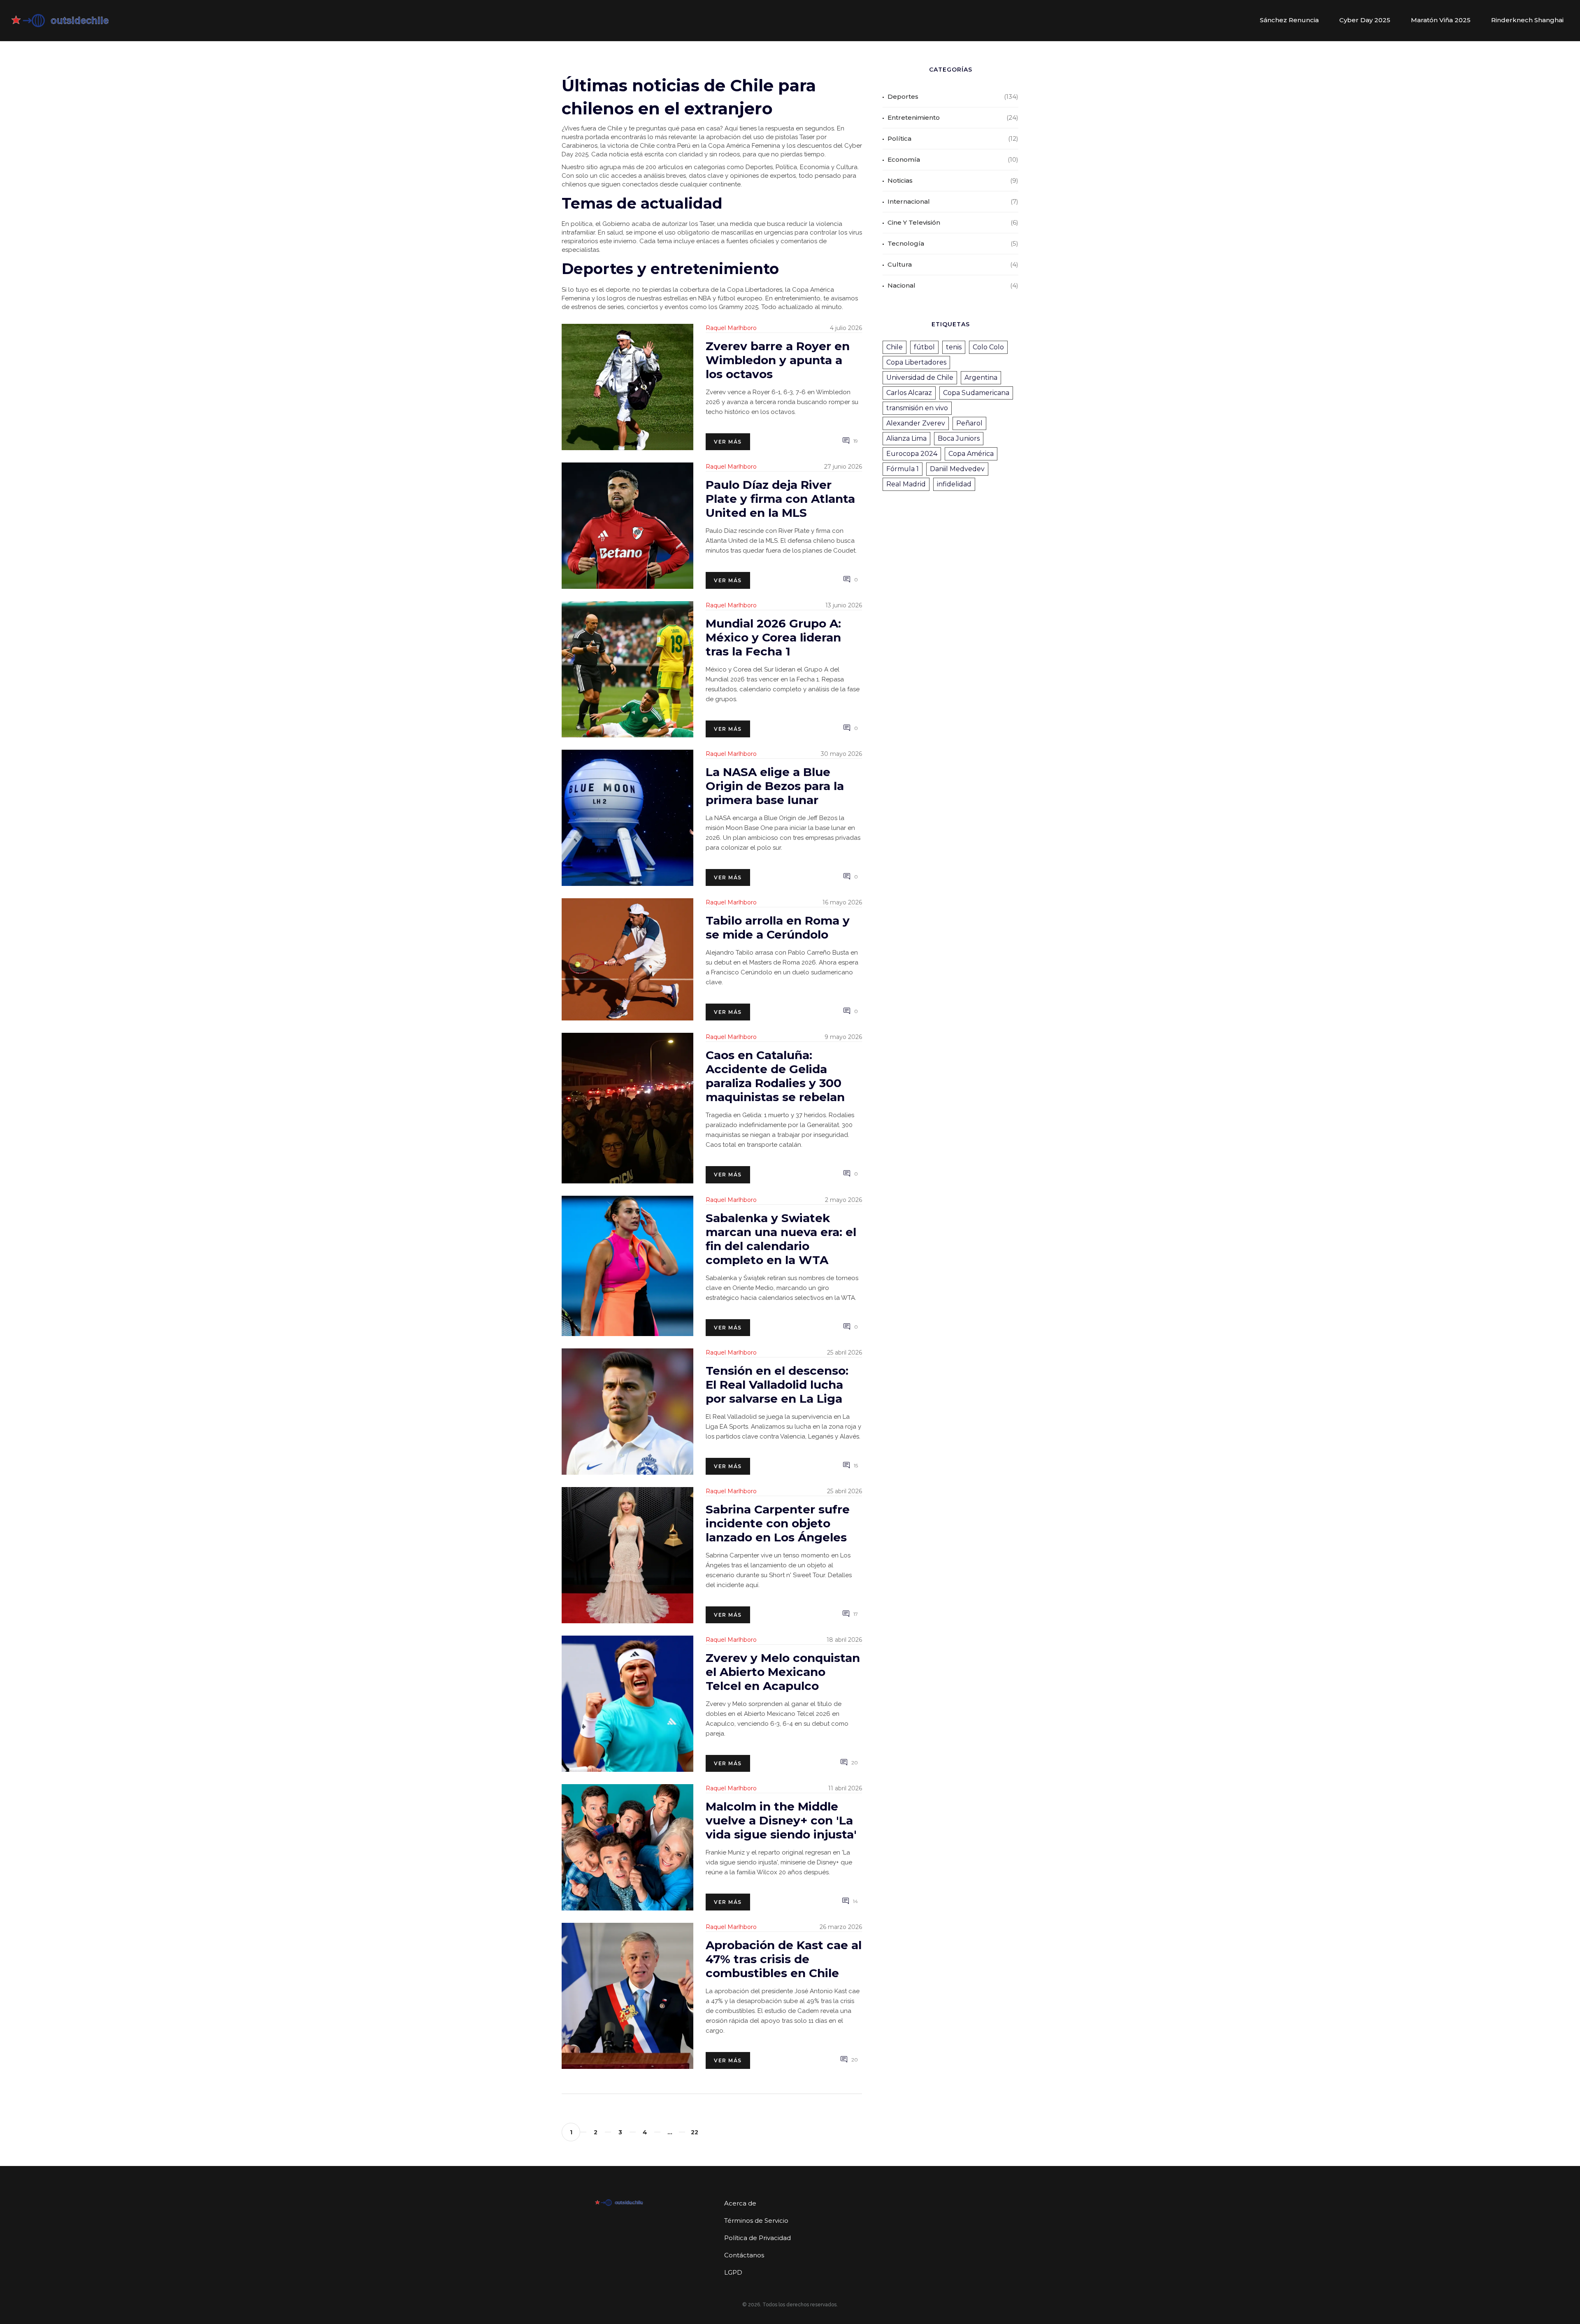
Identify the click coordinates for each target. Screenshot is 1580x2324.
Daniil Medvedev (957, 469)
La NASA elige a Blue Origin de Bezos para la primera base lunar (775, 786)
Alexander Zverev (916, 423)
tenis (954, 347)
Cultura (900, 264)
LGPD (733, 2272)
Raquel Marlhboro (731, 328)
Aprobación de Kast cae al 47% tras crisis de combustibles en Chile (784, 1959)
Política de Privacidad (757, 2238)
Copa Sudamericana (976, 393)
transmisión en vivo (917, 408)
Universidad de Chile (920, 378)
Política (899, 138)
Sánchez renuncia (1289, 20)
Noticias (900, 180)
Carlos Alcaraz (909, 393)
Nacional (902, 285)
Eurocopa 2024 (912, 454)
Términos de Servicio (756, 2221)
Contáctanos (744, 2255)
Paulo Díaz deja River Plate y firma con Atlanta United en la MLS (780, 499)
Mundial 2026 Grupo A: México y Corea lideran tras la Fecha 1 (773, 637)
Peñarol (969, 423)
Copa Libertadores (916, 362)
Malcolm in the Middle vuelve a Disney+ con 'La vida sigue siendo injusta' (781, 1820)
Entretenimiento (914, 117)
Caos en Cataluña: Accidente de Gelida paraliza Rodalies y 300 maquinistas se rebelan (775, 1076)
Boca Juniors (959, 438)
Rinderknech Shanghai (1527, 20)
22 (695, 2132)
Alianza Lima (906, 438)
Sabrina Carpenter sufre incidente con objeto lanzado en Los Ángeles (778, 1523)
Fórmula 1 (903, 469)
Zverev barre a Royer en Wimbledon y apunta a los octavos (778, 360)
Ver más (728, 442)
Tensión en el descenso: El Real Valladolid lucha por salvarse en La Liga (777, 1385)
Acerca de (740, 2203)
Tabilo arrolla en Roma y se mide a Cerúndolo (778, 927)
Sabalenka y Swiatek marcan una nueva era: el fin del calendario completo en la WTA (781, 1239)
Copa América (971, 454)
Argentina (981, 378)
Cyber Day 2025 (1365, 20)
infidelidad (954, 484)
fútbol (924, 347)
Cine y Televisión (914, 222)
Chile (895, 347)
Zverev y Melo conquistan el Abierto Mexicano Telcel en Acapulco (783, 1672)
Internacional (909, 201)
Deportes (903, 96)
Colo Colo (988, 347)
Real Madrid (906, 484)
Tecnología (906, 243)
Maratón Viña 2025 (1441, 20)
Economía (904, 159)
